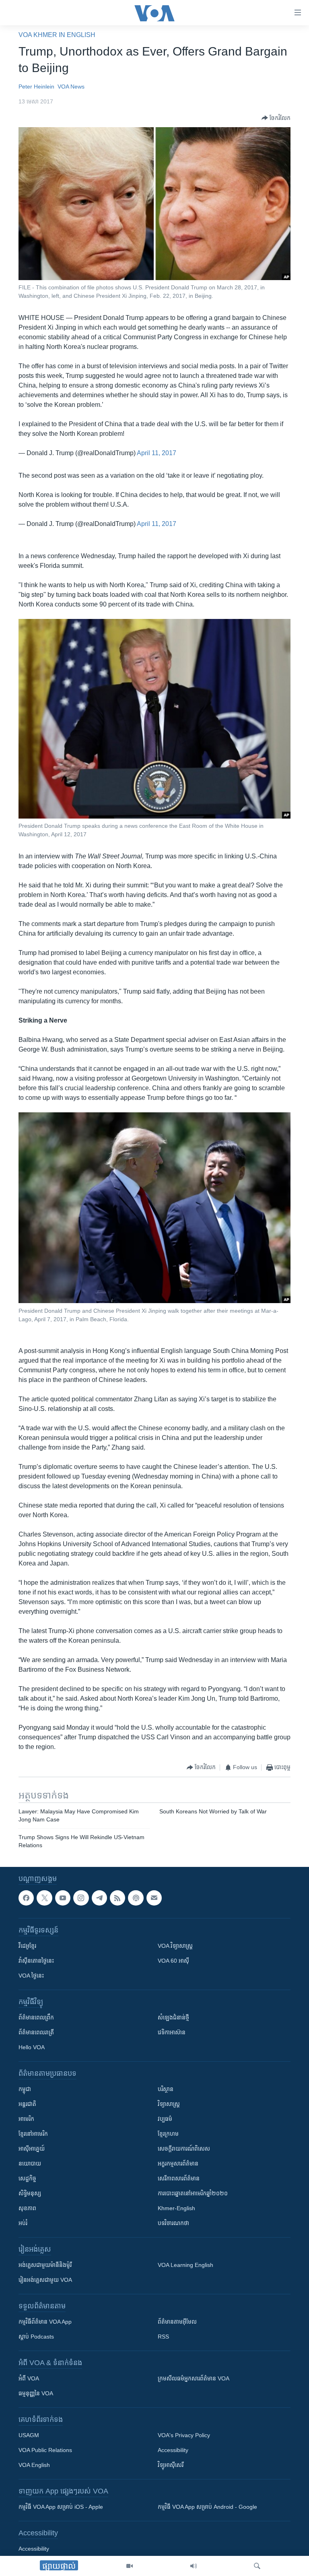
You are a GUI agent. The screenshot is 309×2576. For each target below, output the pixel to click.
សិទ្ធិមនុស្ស (30, 2194)
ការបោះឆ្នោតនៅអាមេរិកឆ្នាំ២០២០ (193, 2194)
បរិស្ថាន (166, 2089)
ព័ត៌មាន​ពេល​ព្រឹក (36, 2018)
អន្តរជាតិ (27, 2104)
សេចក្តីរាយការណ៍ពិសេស (184, 2149)
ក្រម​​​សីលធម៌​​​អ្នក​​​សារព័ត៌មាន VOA (194, 2379)
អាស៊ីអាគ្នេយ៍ (32, 2149)
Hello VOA (32, 2048)
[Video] (130, 2566)
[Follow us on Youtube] (63, 1898)
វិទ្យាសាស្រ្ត (169, 2104)
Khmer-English (176, 2209)
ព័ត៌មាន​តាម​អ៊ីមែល (177, 2322)
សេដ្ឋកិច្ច (27, 2179)
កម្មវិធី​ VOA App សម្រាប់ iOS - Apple (61, 2507)
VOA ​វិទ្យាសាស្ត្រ (175, 1946)
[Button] (276, 118)
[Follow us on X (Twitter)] (44, 1898)
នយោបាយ (30, 2164)
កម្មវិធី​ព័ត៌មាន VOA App (45, 2322)
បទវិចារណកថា (173, 2223)
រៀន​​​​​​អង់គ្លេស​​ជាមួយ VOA (45, 2280)
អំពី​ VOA (29, 2379)
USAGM (29, 2436)
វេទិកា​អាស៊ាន (172, 2033)
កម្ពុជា (25, 2089)
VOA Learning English (185, 2265)
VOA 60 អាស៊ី (173, 1961)
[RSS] (117, 1898)
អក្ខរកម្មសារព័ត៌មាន (178, 2164)
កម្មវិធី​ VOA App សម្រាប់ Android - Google (207, 2507)
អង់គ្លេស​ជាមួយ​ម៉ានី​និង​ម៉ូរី (45, 2265)
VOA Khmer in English (57, 35)
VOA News (71, 87)
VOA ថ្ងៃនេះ (31, 1976)
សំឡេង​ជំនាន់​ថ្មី (173, 2018)
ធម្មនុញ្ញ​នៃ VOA (36, 2394)
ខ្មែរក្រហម (168, 2134)
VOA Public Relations (45, 2450)
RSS (163, 2337)
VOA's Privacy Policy (184, 2436)
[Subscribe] (154, 1898)
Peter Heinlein (36, 87)
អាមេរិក (26, 2119)
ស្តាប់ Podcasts (36, 2337)
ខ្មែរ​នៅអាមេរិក (33, 2134)
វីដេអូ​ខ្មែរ (27, 1946)
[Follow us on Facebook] (26, 1898)
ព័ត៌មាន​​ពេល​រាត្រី (36, 2033)
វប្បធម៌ (165, 2119)
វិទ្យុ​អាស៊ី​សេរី (171, 2465)
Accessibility (173, 2450)
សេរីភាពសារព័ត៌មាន (179, 2179)
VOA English (34, 2465)
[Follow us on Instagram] (81, 1898)
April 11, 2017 (157, 453)
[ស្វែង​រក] (257, 2566)
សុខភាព (27, 2209)
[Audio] (194, 2566)
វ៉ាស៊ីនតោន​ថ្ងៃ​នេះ (36, 1961)
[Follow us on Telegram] (99, 1898)
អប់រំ (23, 2223)
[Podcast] (136, 1898)
